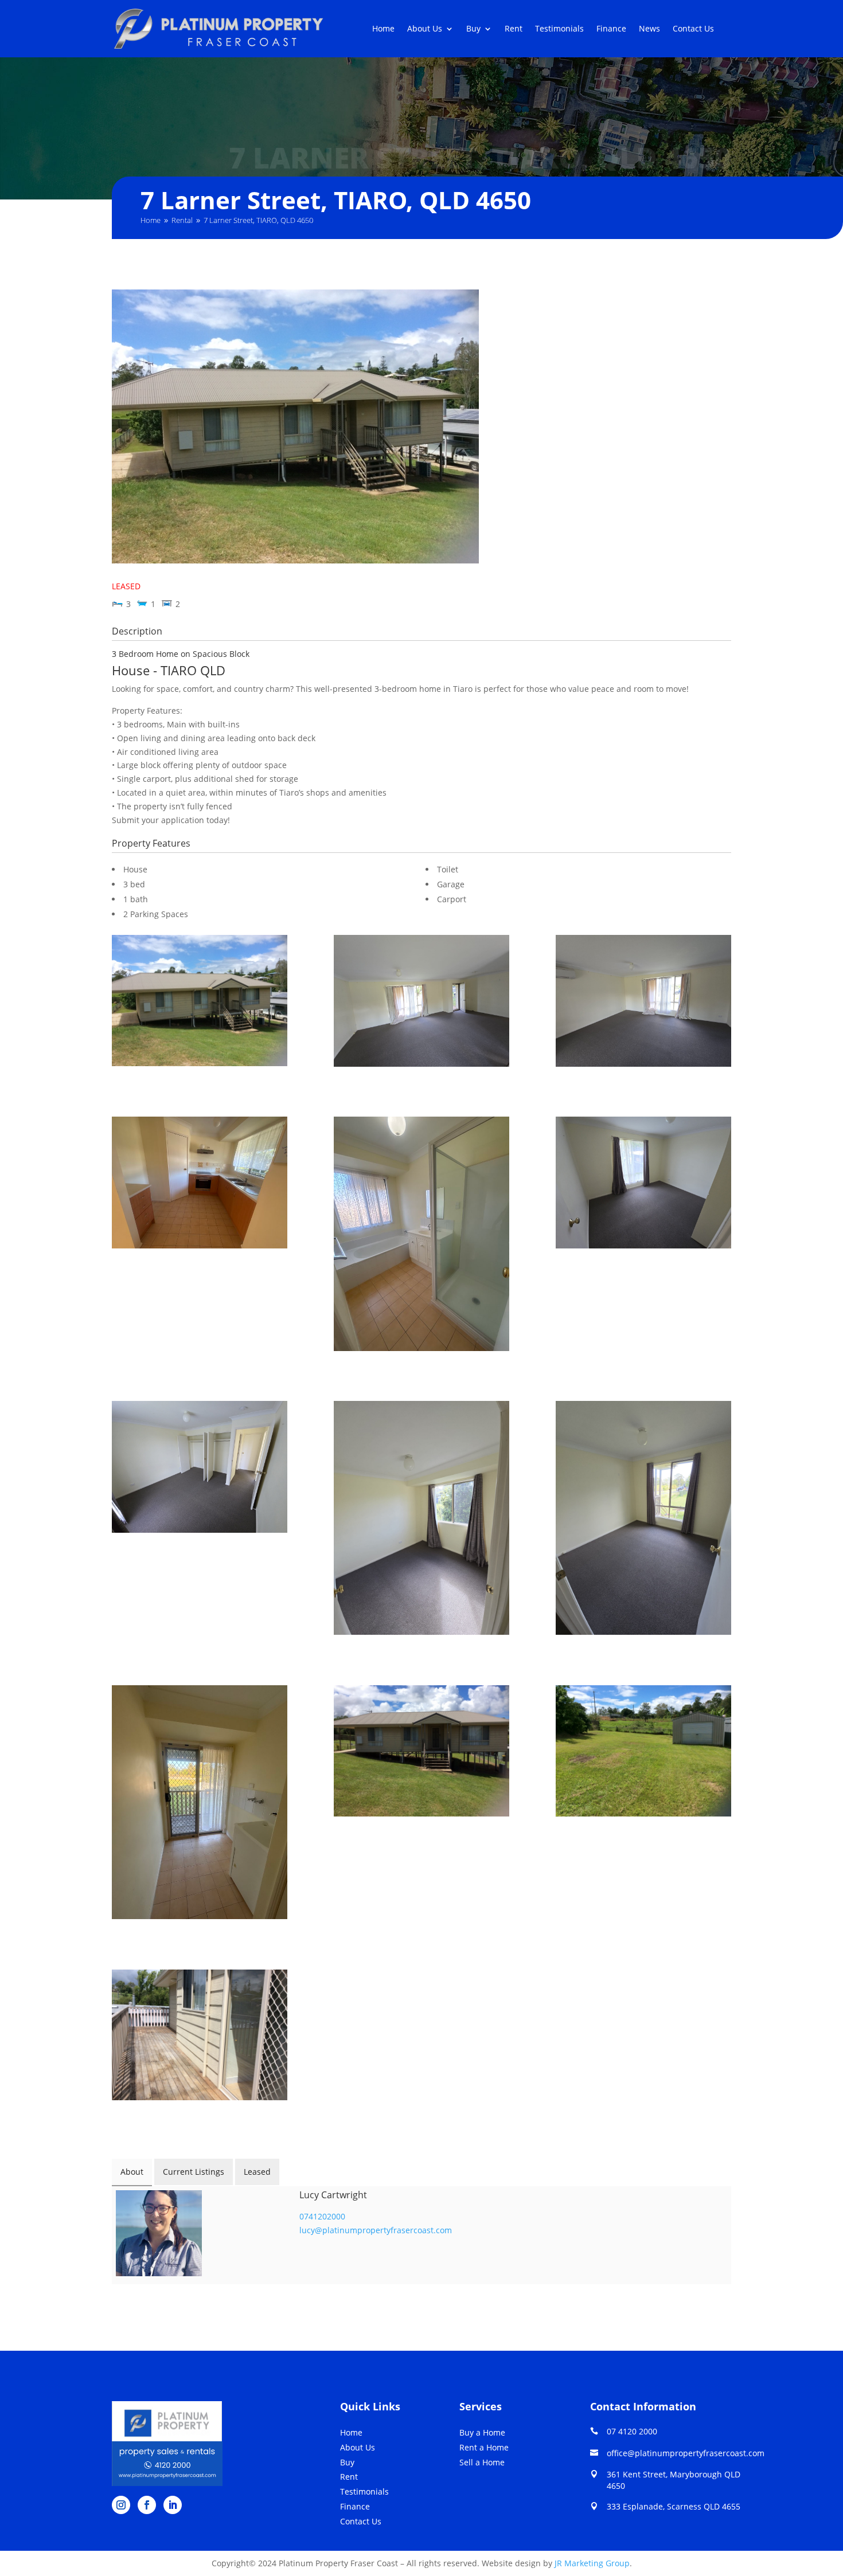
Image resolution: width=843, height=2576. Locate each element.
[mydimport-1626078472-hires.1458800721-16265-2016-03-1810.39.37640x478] (200, 1002)
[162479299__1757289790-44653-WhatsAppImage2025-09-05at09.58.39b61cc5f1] (643, 1184)
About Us (425, 29)
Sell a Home (482, 2462)
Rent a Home (484, 2447)
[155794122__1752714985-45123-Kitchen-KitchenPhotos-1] (200, 1184)
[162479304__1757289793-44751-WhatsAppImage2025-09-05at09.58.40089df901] (421, 1003)
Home (383, 29)
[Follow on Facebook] (147, 2505)
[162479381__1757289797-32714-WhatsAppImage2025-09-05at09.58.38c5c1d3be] (421, 1520)
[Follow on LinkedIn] (173, 2505)
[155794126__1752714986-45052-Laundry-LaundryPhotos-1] (200, 1804)
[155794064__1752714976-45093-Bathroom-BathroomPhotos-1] (421, 1236)
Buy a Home (482, 2432)
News (649, 29)
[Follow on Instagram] (121, 2505)
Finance (611, 29)
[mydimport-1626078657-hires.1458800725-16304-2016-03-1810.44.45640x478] (643, 1753)
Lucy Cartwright (333, 2195)
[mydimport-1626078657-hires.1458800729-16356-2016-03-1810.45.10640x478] (200, 2037)
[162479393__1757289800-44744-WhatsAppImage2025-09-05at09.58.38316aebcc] (200, 1469)
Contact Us (693, 29)
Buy (473, 29)
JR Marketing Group (592, 2563)
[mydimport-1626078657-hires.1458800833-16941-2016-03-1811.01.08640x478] (421, 1753)
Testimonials (559, 29)
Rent (514, 29)
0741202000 (322, 2216)
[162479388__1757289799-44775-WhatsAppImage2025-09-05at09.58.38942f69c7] (643, 1520)
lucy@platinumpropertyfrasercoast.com (376, 2230)
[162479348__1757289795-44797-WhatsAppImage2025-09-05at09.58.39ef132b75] (643, 1003)
